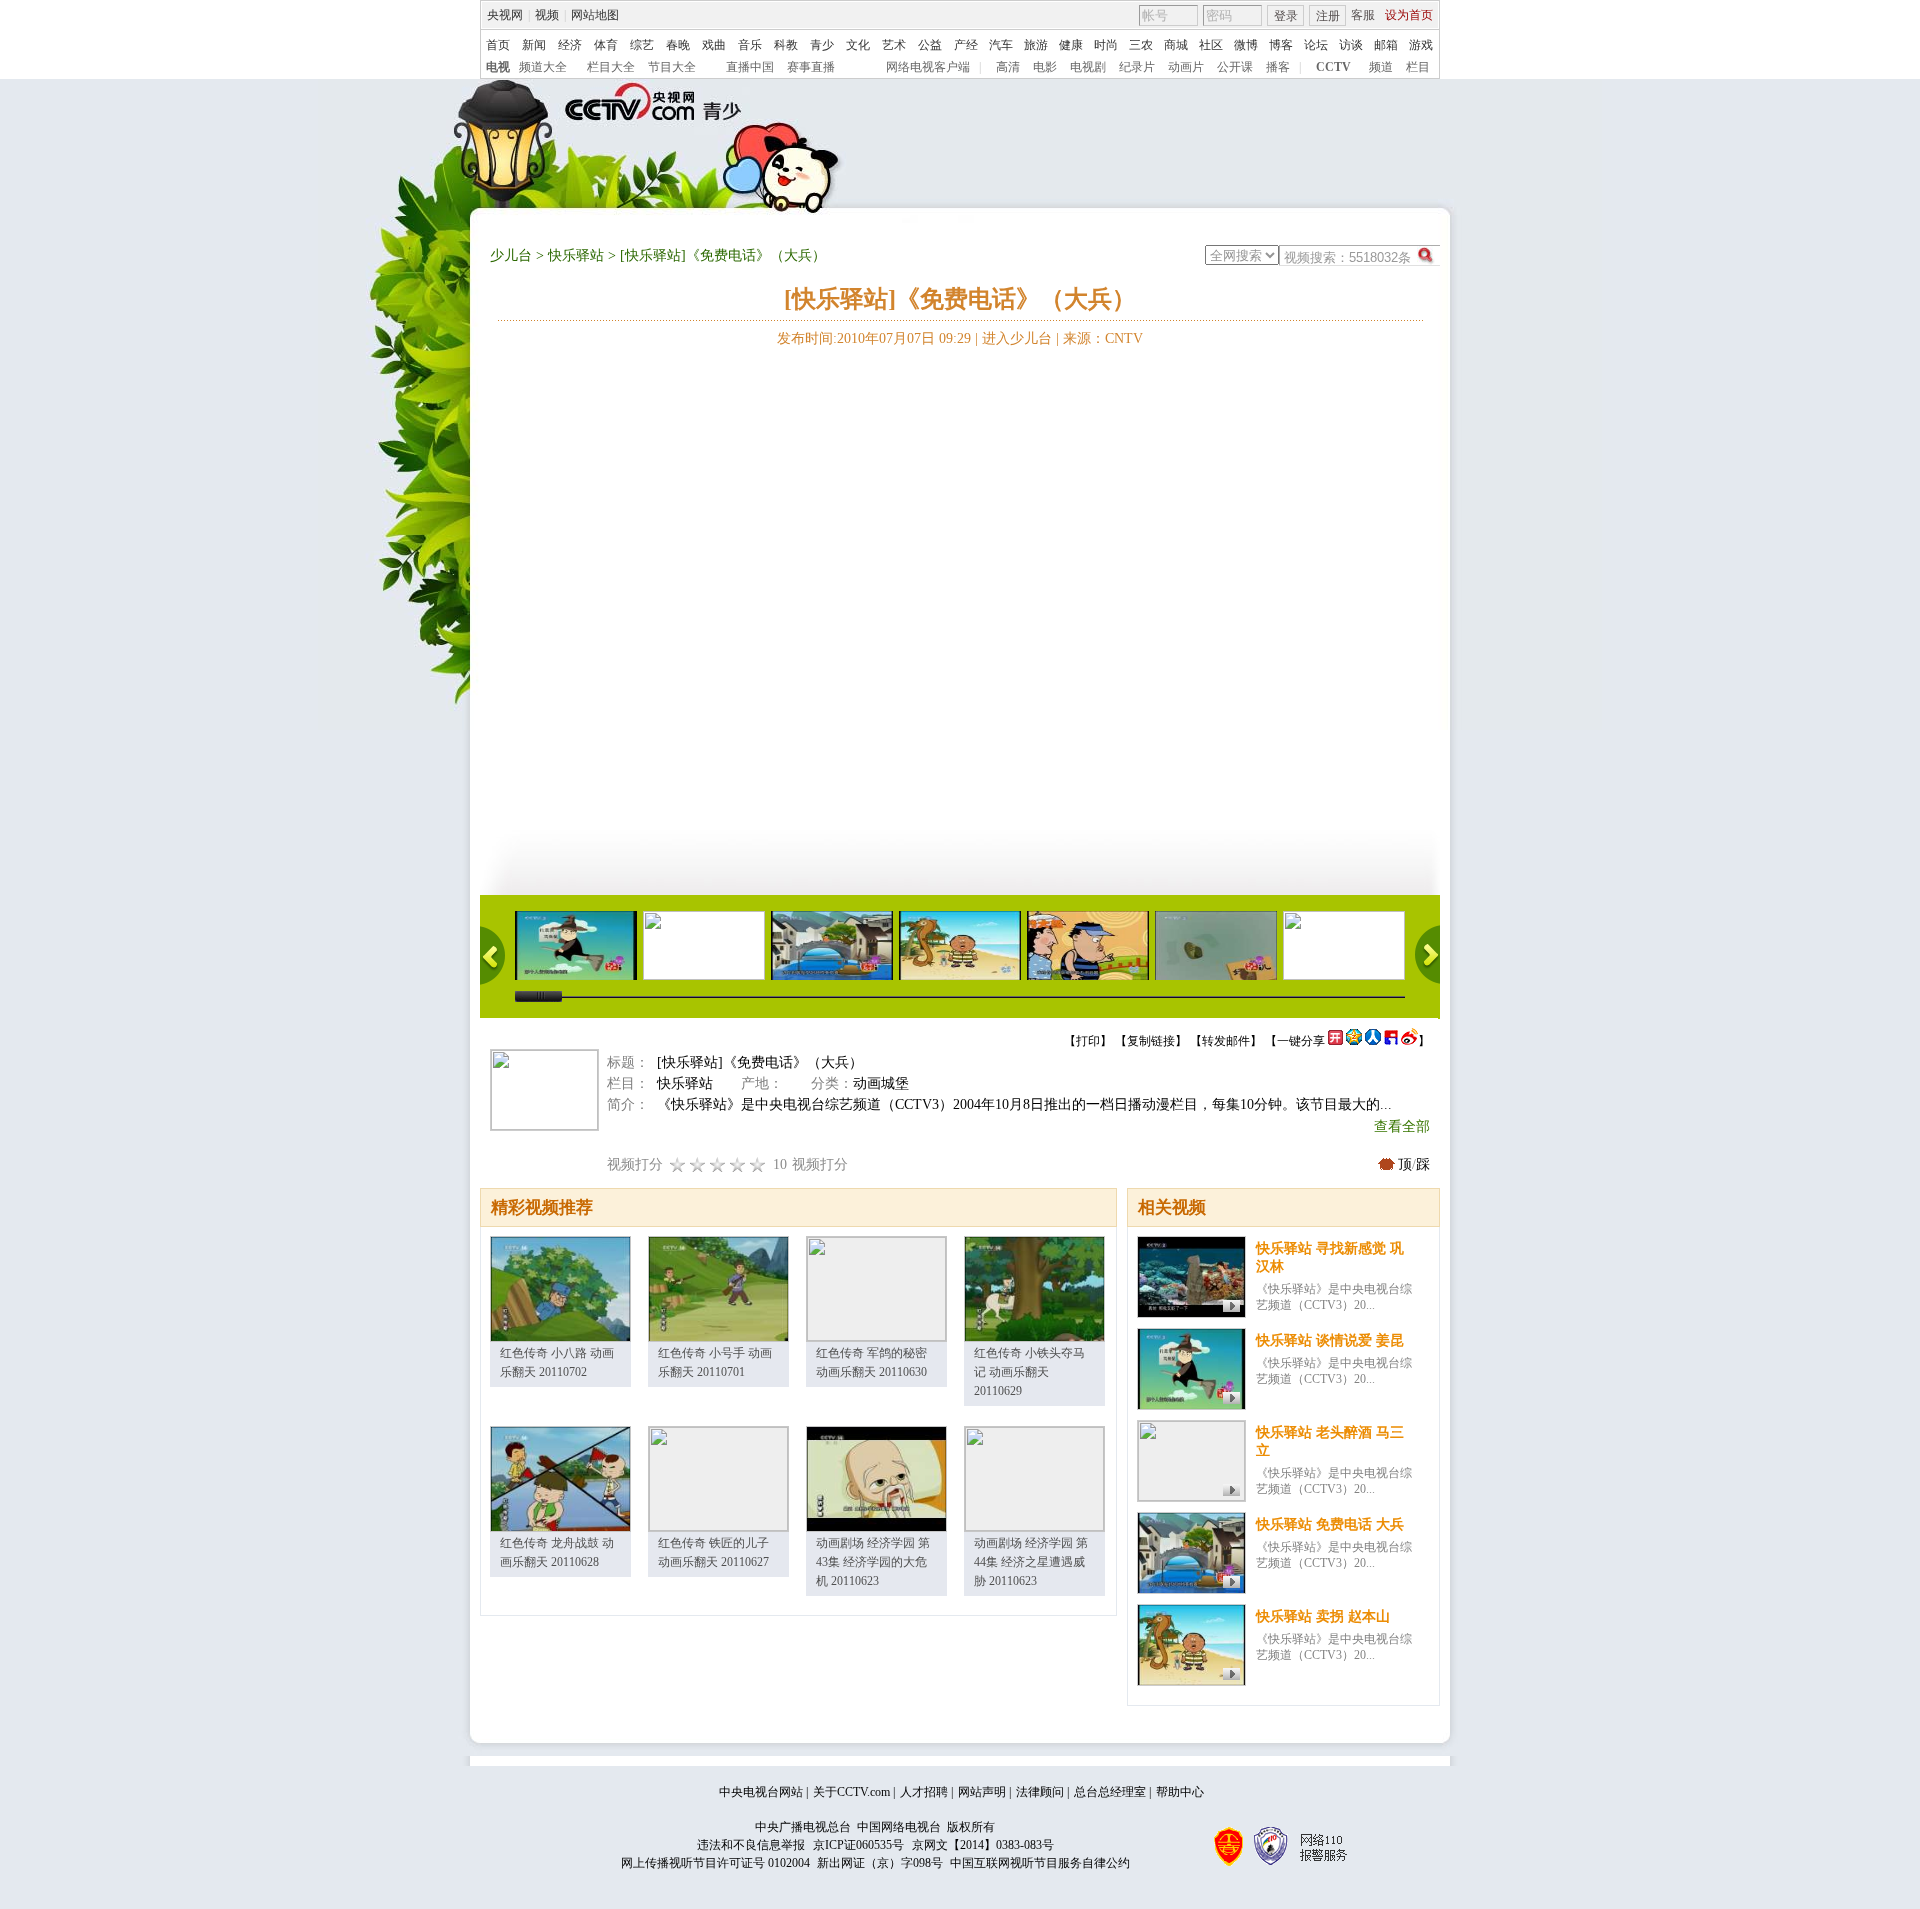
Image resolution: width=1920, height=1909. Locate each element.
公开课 (1235, 67)
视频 (547, 15)
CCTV (1333, 67)
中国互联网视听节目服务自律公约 (1040, 1863)
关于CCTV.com (851, 1792)
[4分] (698, 1164)
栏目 (1418, 67)
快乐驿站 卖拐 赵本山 (1323, 1616)
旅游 (1036, 45)
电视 (498, 67)
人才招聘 (924, 1792)
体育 (606, 45)
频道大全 (543, 67)
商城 (1176, 45)
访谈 (1351, 45)
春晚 (678, 45)
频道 (1381, 67)
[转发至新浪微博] (1409, 1041)
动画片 (1186, 67)
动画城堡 (881, 1083)
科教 (786, 45)
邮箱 (1386, 45)
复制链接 (1151, 1041)
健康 (1071, 45)
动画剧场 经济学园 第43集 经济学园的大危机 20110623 (873, 1562)
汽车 (1001, 45)
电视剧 (1088, 67)
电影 (1045, 67)
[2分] (678, 1164)
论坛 (1316, 45)
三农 (1141, 45)
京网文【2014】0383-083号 (983, 1845)
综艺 (642, 45)
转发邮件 (1226, 1041)
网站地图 (595, 15)
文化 (858, 45)
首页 (498, 45)
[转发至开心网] (1335, 1041)
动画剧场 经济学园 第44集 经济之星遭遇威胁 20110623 (1031, 1562)
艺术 (894, 45)
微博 (1246, 45)
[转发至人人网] (1373, 1041)
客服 (1363, 15)
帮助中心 (1180, 1792)
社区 (1211, 45)
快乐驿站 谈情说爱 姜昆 (1330, 1340)
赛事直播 (811, 67)
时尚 (1106, 45)
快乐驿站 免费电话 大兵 (1330, 1524)
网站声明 (982, 1792)
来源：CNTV (1103, 338)
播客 (1278, 67)
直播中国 (750, 67)
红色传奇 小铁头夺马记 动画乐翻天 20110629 (1029, 1372)
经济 (570, 45)
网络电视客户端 (928, 67)
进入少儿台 (1017, 338)
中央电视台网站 (761, 1792)
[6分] (718, 1164)
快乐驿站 (576, 255)
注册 (1328, 16)
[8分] (738, 1164)
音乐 (750, 45)
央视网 (505, 15)
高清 (1008, 67)
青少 (822, 45)
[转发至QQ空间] (1354, 1041)
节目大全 (672, 67)
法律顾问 (1040, 1792)
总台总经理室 (1110, 1792)
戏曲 (714, 45)
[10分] (758, 1164)
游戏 (1421, 45)
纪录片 (1137, 67)
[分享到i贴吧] (1391, 1041)
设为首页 (1409, 15)
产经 (966, 45)
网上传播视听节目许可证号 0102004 (715, 1863)
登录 (1286, 16)
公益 (930, 45)
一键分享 (1301, 1041)
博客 (1281, 45)
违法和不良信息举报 (751, 1845)
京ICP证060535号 (858, 1845)
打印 (1088, 1041)
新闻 (534, 45)
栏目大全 (611, 67)
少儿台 (511, 255)
